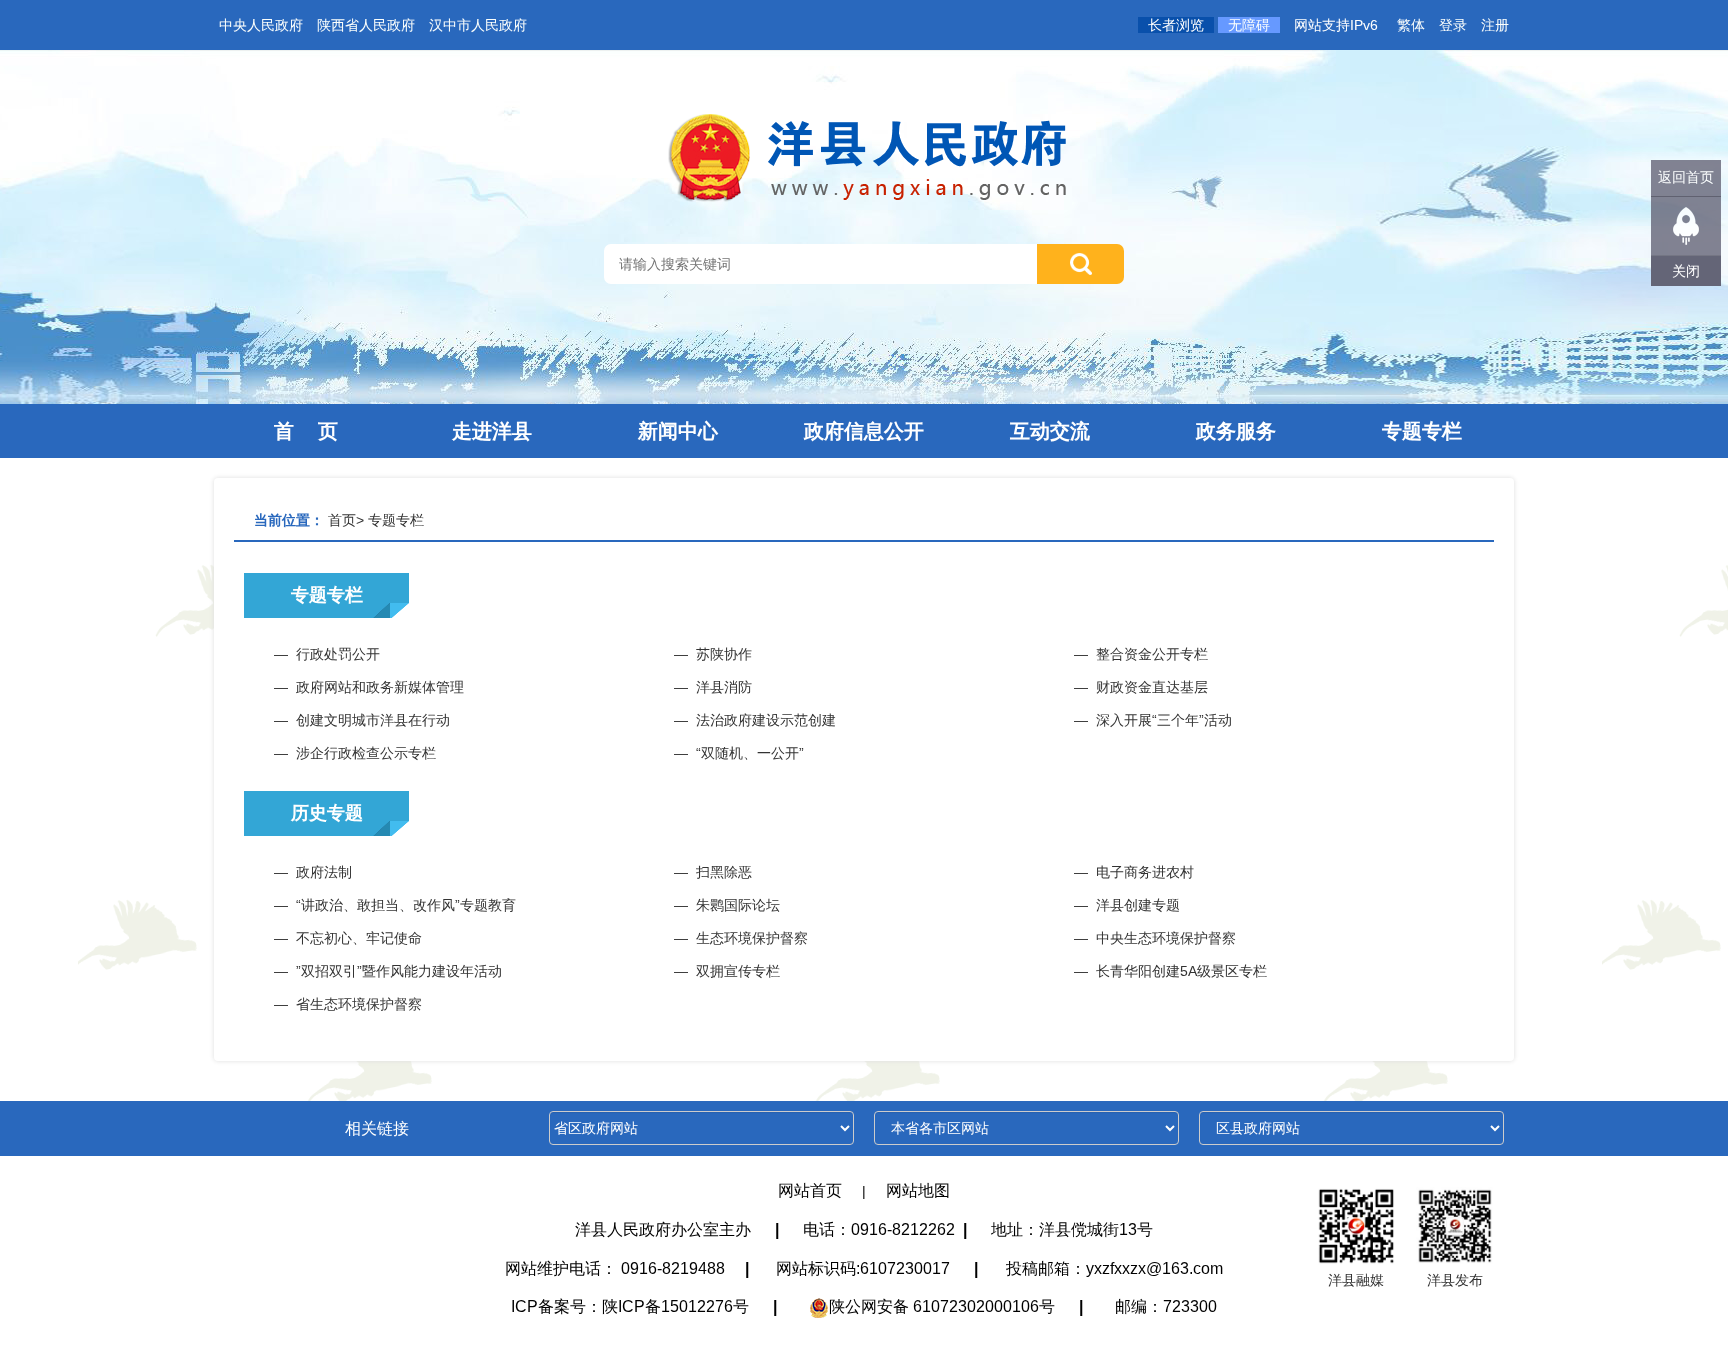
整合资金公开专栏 (1152, 654)
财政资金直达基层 (1152, 687)
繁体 (1411, 25)
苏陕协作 (724, 654)
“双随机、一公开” (750, 753)
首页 (342, 520)
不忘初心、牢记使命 (359, 938)
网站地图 (918, 1190)
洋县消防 (724, 687)
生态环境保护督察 (752, 938)
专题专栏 (1422, 431)
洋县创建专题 (1138, 905)
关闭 (1686, 271)
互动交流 (1050, 431)
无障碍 (1249, 25)
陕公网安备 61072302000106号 (942, 1306)
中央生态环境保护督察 (1166, 938)
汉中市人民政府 (478, 25)
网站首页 (810, 1190)
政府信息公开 (864, 431)
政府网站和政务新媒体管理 (380, 687)
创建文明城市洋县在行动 (373, 720)
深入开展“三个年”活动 (1164, 720)
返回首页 (1686, 177)
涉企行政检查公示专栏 (366, 753)
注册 (1495, 25)
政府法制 (324, 872)
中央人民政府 (261, 25)
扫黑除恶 (724, 872)
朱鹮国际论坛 (738, 905)
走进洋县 (492, 431)
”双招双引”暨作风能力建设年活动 (399, 971)
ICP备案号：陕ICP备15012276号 (630, 1306)
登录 (1453, 25)
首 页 (306, 431)
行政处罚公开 (338, 654)
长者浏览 (1176, 25)
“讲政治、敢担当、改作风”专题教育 (406, 905)
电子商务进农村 (1145, 872)
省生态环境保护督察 (359, 1004)
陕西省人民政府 (366, 25)
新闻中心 (678, 431)
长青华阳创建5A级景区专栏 (1181, 971)
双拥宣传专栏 (738, 971)
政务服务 (1236, 431)
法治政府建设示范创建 (766, 720)
